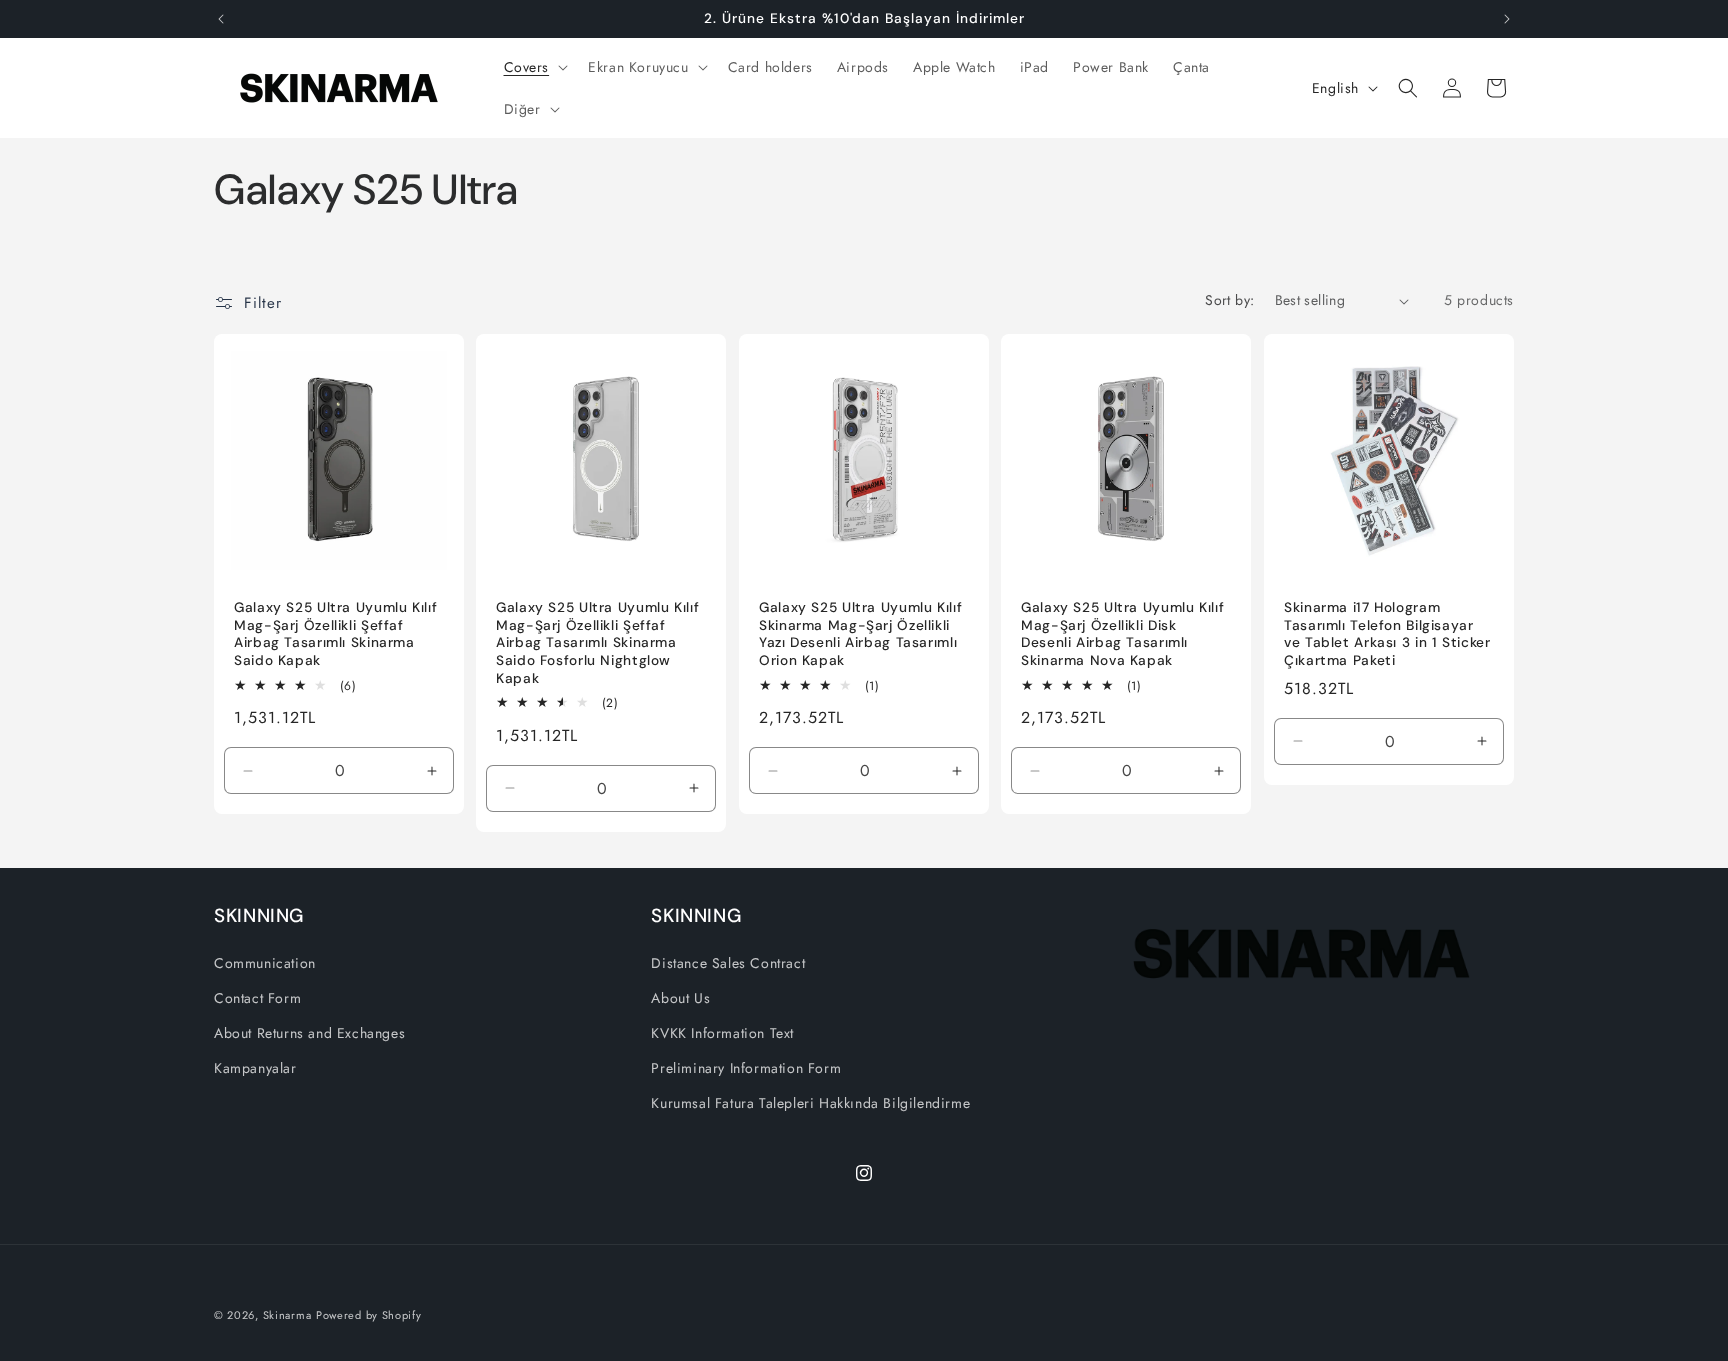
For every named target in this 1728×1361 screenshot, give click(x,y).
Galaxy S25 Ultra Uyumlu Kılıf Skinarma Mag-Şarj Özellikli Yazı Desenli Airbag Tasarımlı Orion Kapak (860, 635)
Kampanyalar (255, 1068)
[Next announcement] (1507, 19)
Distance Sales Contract (728, 963)
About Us (680, 998)
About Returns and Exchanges (309, 1033)
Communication (265, 963)
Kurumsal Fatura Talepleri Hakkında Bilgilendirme (810, 1103)
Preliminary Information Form (746, 1068)
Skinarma (287, 1315)
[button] (534, 67)
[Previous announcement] (221, 19)
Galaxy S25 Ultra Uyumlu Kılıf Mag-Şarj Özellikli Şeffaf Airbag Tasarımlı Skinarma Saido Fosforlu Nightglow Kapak (597, 643)
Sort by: (1229, 300)
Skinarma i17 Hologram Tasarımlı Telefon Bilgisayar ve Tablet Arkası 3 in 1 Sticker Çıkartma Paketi (1387, 635)
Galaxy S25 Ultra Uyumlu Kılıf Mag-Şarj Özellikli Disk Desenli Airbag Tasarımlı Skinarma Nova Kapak (1122, 635)
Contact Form (257, 998)
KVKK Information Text (722, 1033)
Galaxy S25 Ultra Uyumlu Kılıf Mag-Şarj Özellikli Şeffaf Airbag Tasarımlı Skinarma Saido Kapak (335, 635)
